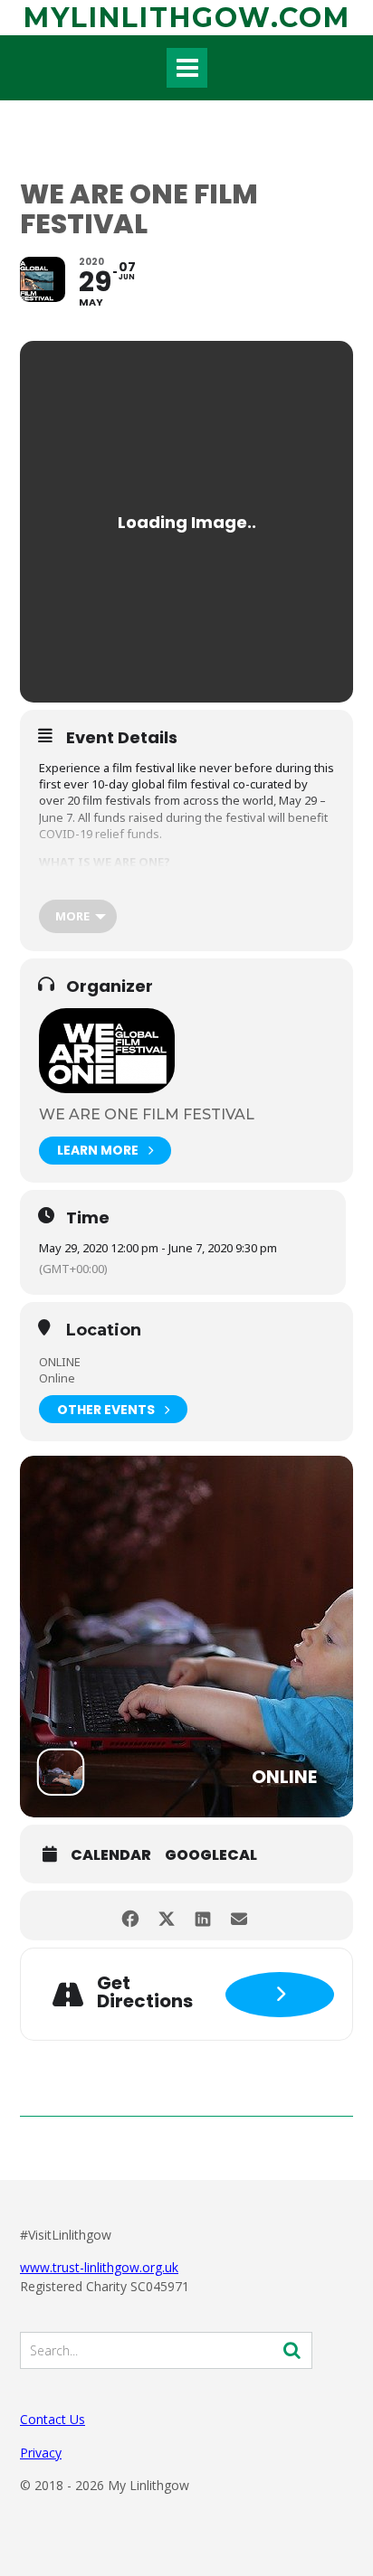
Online (57, 1378)
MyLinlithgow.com (187, 18)
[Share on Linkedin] (202, 1915)
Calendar (111, 1855)
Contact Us (53, 2419)
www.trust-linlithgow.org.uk (99, 2267)
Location (104, 1331)
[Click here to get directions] (280, 1995)
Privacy (41, 2453)
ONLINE (60, 1362)
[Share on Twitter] (166, 1915)
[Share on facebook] (130, 1915)
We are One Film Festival (147, 1114)
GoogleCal (211, 1855)
